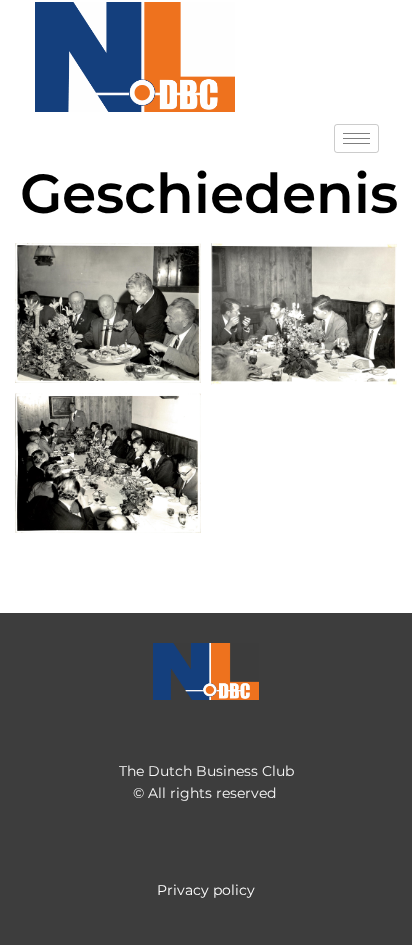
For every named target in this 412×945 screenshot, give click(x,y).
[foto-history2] (108, 313)
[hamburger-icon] (356, 138)
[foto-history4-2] (108, 463)
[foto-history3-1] (304, 314)
